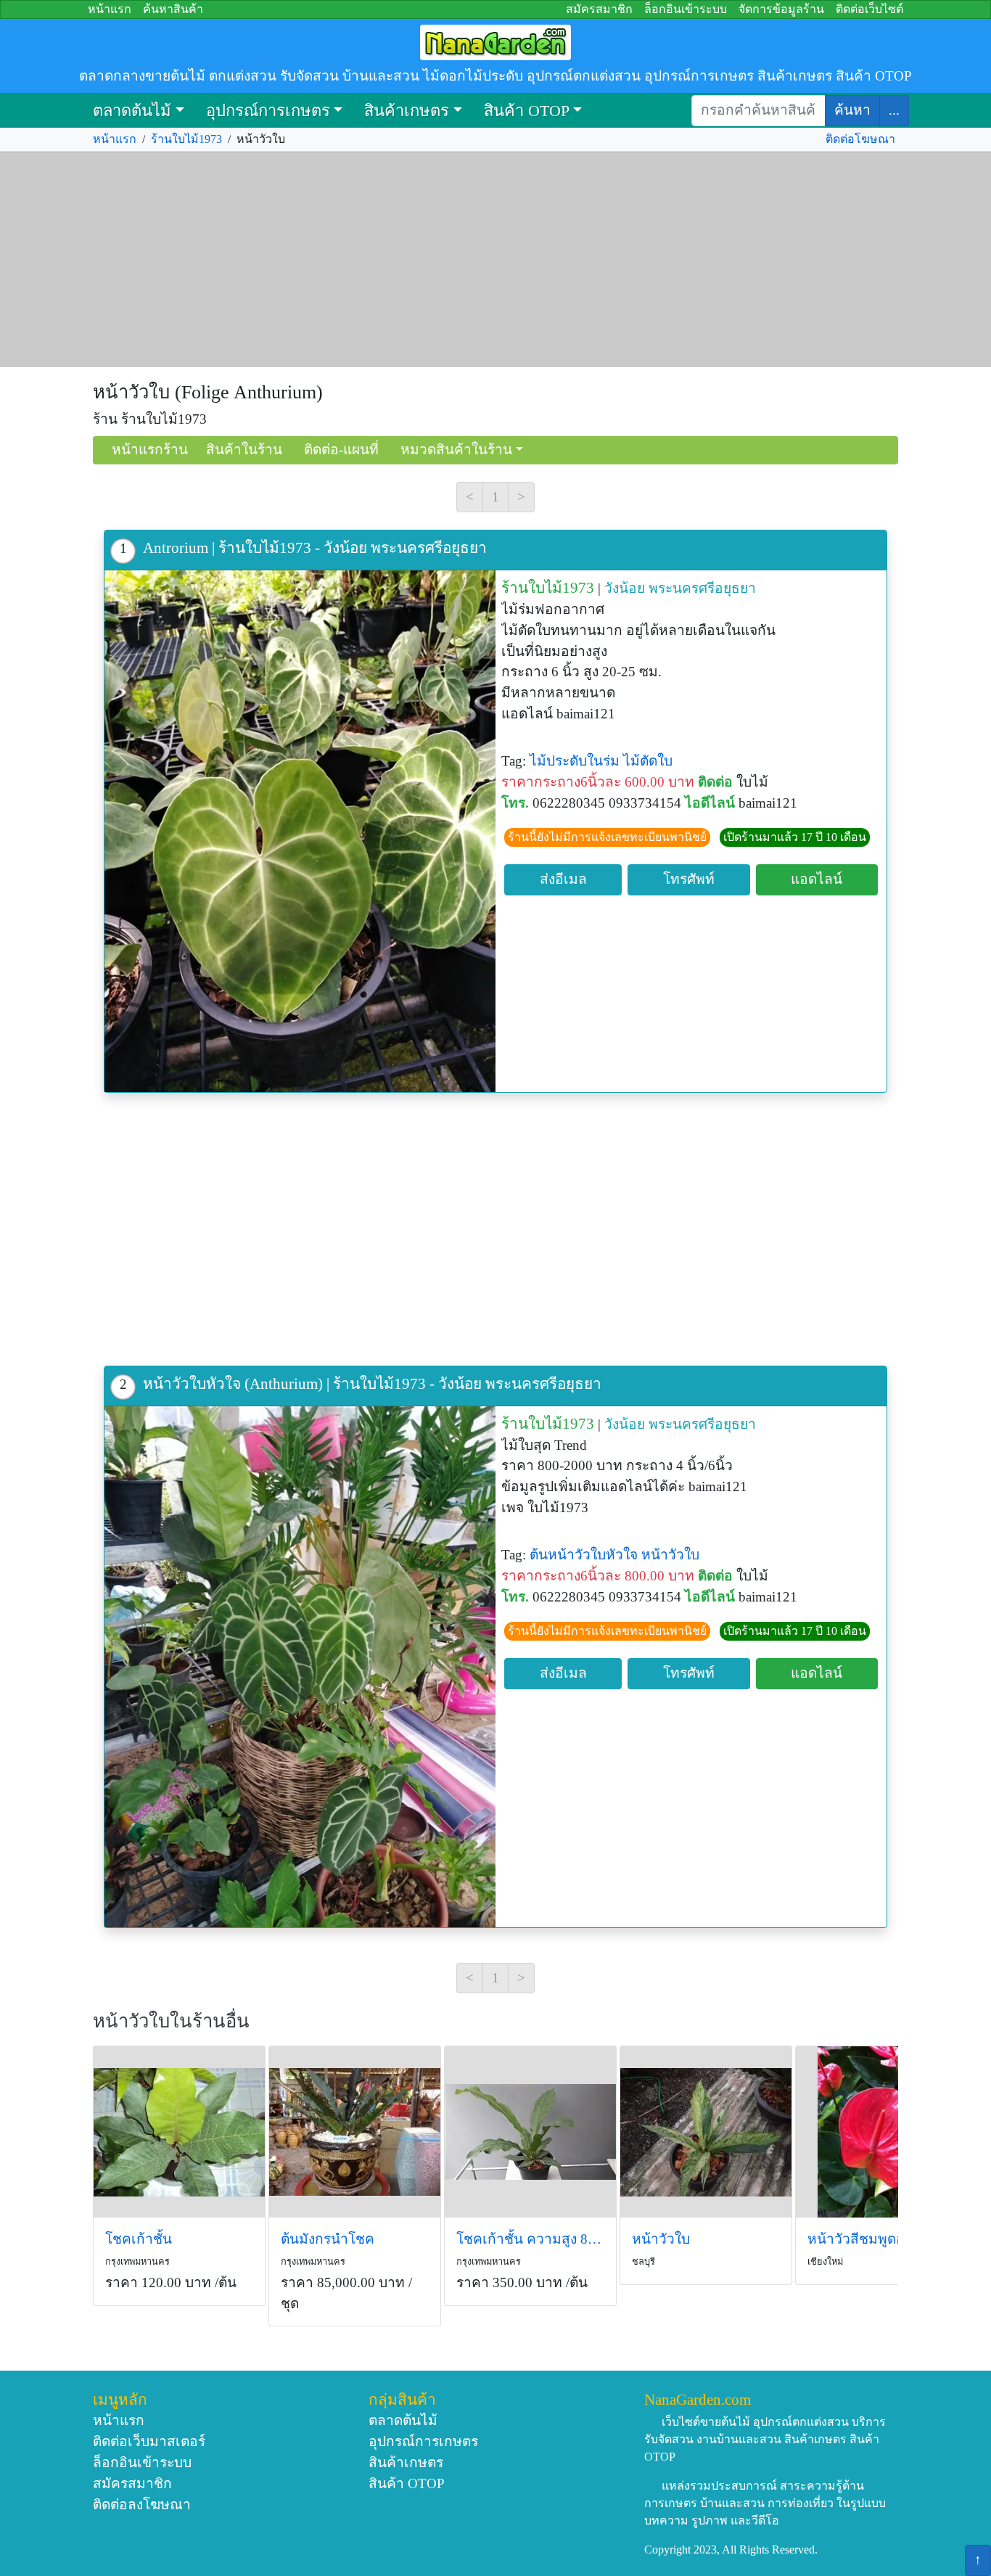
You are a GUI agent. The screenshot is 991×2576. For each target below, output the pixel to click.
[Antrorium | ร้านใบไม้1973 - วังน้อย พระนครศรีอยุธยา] (300, 831)
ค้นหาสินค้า (173, 9)
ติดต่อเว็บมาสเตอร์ (149, 2441)
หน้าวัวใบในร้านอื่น (171, 2021)
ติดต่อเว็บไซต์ (869, 9)
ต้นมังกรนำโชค (328, 2239)
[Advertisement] (495, 260)
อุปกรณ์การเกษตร (268, 111)
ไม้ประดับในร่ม (575, 761)
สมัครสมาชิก (599, 9)
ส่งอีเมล (563, 879)
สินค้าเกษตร (407, 111)
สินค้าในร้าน (244, 450)
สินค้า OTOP (527, 111)
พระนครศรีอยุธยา (702, 588)
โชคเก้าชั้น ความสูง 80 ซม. (530, 2239)
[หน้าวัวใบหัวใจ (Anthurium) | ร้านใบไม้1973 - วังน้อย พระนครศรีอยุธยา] (300, 1667)
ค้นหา (852, 110)
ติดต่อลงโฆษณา (142, 2505)
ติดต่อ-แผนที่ (341, 450)
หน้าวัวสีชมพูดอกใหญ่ (874, 2239)
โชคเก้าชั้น (139, 2239)
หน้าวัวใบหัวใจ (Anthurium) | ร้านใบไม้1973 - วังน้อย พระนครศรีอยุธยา (372, 1383)
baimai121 (768, 803)
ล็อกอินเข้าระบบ (686, 9)
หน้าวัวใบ (670, 1555)
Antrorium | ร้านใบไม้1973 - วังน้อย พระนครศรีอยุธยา (315, 547)
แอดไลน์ (817, 879)
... (894, 110)
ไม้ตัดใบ (648, 761)
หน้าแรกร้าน (150, 450)
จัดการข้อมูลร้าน (781, 9)
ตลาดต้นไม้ (132, 111)
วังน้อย (625, 588)
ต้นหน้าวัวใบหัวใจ (584, 1555)
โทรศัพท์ (689, 879)
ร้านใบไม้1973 (186, 139)
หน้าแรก (110, 9)
